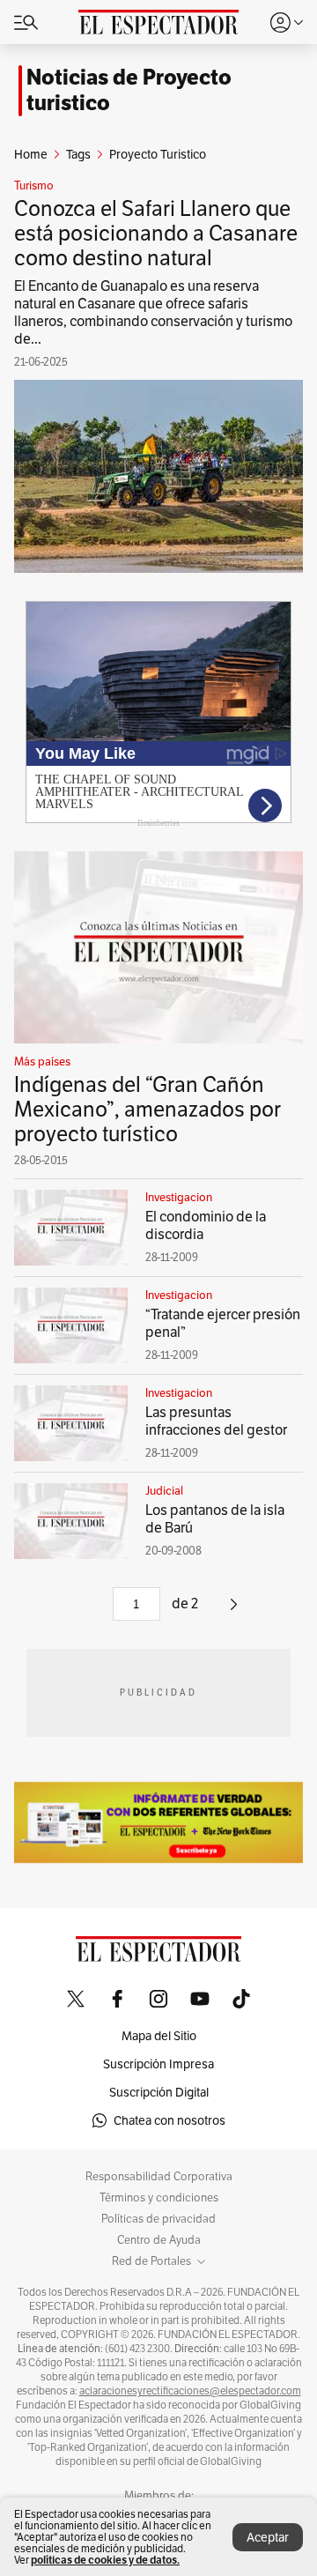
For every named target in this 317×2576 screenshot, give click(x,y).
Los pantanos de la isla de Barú (215, 1519)
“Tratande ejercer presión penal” (223, 1323)
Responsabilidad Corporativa (159, 2177)
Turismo (34, 186)
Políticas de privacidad (158, 2219)
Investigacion (179, 1198)
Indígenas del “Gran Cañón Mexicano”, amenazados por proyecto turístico (147, 1109)
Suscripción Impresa (158, 2064)
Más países (42, 1062)
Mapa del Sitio (159, 2036)
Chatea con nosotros (170, 2120)
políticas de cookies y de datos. (105, 2560)
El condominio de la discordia (206, 1225)
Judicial (164, 1491)
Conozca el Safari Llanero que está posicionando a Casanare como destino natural (156, 233)
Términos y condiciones (159, 2198)
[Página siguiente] (234, 1611)
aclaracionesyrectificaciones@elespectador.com (190, 2391)
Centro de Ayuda (159, 2240)
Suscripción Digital (159, 2092)
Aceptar (268, 2537)
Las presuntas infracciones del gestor (216, 1421)
